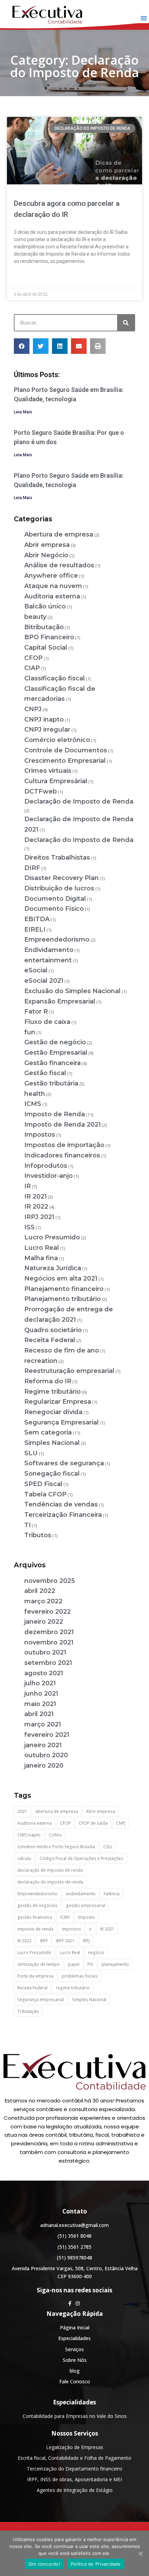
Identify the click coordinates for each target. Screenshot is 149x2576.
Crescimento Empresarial (65, 761)
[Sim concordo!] (140, 2554)
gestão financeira (35, 1917)
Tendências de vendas (61, 1504)
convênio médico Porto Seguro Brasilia (56, 1847)
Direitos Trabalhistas (57, 858)
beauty (35, 617)
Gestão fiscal (45, 1073)
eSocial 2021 (44, 981)
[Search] (126, 323)
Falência (112, 1894)
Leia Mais (23, 412)
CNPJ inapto (44, 719)
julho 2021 (40, 1683)
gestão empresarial (86, 1905)
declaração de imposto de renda (50, 1870)
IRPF (44, 1941)
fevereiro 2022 (47, 1612)
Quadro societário (53, 1330)
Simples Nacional (52, 1443)
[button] (144, 18)
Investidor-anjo (49, 1176)
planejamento (115, 1964)
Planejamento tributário (63, 1299)
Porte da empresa (35, 1976)
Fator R (36, 1011)
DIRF (32, 868)
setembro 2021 (48, 1663)
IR (28, 1186)
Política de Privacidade (96, 2564)
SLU (31, 1453)
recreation (41, 1361)
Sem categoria (48, 1432)
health (35, 1094)
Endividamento (49, 950)
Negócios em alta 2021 (61, 1278)
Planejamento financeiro (64, 1289)
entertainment (48, 960)
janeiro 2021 (43, 1745)
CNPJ (33, 709)
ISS (29, 1227)
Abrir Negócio (46, 555)
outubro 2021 (45, 1652)
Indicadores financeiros (62, 1155)
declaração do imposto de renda (50, 1882)
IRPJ (86, 1941)
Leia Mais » (26, 277)
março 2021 (43, 1724)
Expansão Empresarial (60, 1001)
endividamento (81, 1894)
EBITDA (37, 919)
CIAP (32, 668)
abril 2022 (40, 1591)
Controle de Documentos (66, 750)
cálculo (24, 1858)
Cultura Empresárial (56, 781)
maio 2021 (40, 1704)
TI (28, 1525)
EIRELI (35, 929)
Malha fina (41, 1258)
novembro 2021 (49, 1642)
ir (90, 1929)
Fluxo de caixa (47, 1022)
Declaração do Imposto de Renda (79, 840)
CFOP (33, 658)
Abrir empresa (47, 545)
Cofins (55, 1835)
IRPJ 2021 (39, 1217)
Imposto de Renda (55, 1114)
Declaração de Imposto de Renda (79, 801)
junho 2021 (41, 1694)
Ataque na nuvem (53, 586)
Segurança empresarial (41, 2000)
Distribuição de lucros (59, 888)
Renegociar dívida (53, 1412)
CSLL (108, 1847)
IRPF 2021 (65, 1941)
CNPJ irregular (47, 730)
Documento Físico (54, 909)
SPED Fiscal (43, 1484)
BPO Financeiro (49, 637)
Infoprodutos (46, 1166)
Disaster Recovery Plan (62, 878)
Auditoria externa (52, 596)
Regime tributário (52, 1392)
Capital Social (46, 648)
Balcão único (45, 606)
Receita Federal (50, 1340)
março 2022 (43, 1601)
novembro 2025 (50, 1581)
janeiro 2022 (44, 1622)
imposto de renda (35, 1929)
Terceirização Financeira (63, 1515)
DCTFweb (41, 791)
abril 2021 (39, 1714)
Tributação (28, 2011)
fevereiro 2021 (47, 1735)
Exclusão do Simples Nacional (72, 991)
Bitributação (44, 627)
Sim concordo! (44, 2564)
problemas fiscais (80, 1976)
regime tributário (73, 1988)
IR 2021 (36, 1197)
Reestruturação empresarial (69, 1371)
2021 (22, 1811)
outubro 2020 (46, 1755)
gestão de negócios (37, 1905)
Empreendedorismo (57, 939)
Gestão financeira (52, 1063)
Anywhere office (51, 576)
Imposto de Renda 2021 (63, 1125)
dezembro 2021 (49, 1632)
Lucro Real (42, 1248)
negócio (96, 1952)
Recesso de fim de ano (62, 1350)
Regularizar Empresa (58, 1402)
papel (74, 1964)
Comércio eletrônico (57, 740)
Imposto (86, 1917)
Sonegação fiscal (52, 1474)
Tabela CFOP (45, 1494)
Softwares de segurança (64, 1463)
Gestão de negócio (55, 1042)
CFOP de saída (93, 1823)
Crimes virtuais (48, 771)
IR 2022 (36, 1207)
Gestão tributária (51, 1083)
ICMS (33, 1104)
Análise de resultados (59, 565)
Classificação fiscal (55, 678)
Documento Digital (55, 899)
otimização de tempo (38, 1964)
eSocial (36, 970)
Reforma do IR (48, 1381)
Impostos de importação (64, 1145)
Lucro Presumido (52, 1237)
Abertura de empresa (59, 534)
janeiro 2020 (44, 1766)
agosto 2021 (44, 1673)
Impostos (40, 1135)
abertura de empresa (57, 1811)
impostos (71, 1929)
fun (30, 1032)
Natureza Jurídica (53, 1268)
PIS (90, 1964)
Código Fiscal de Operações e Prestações (81, 1858)
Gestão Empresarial (56, 1053)
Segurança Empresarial (62, 1422)
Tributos (38, 1535)
